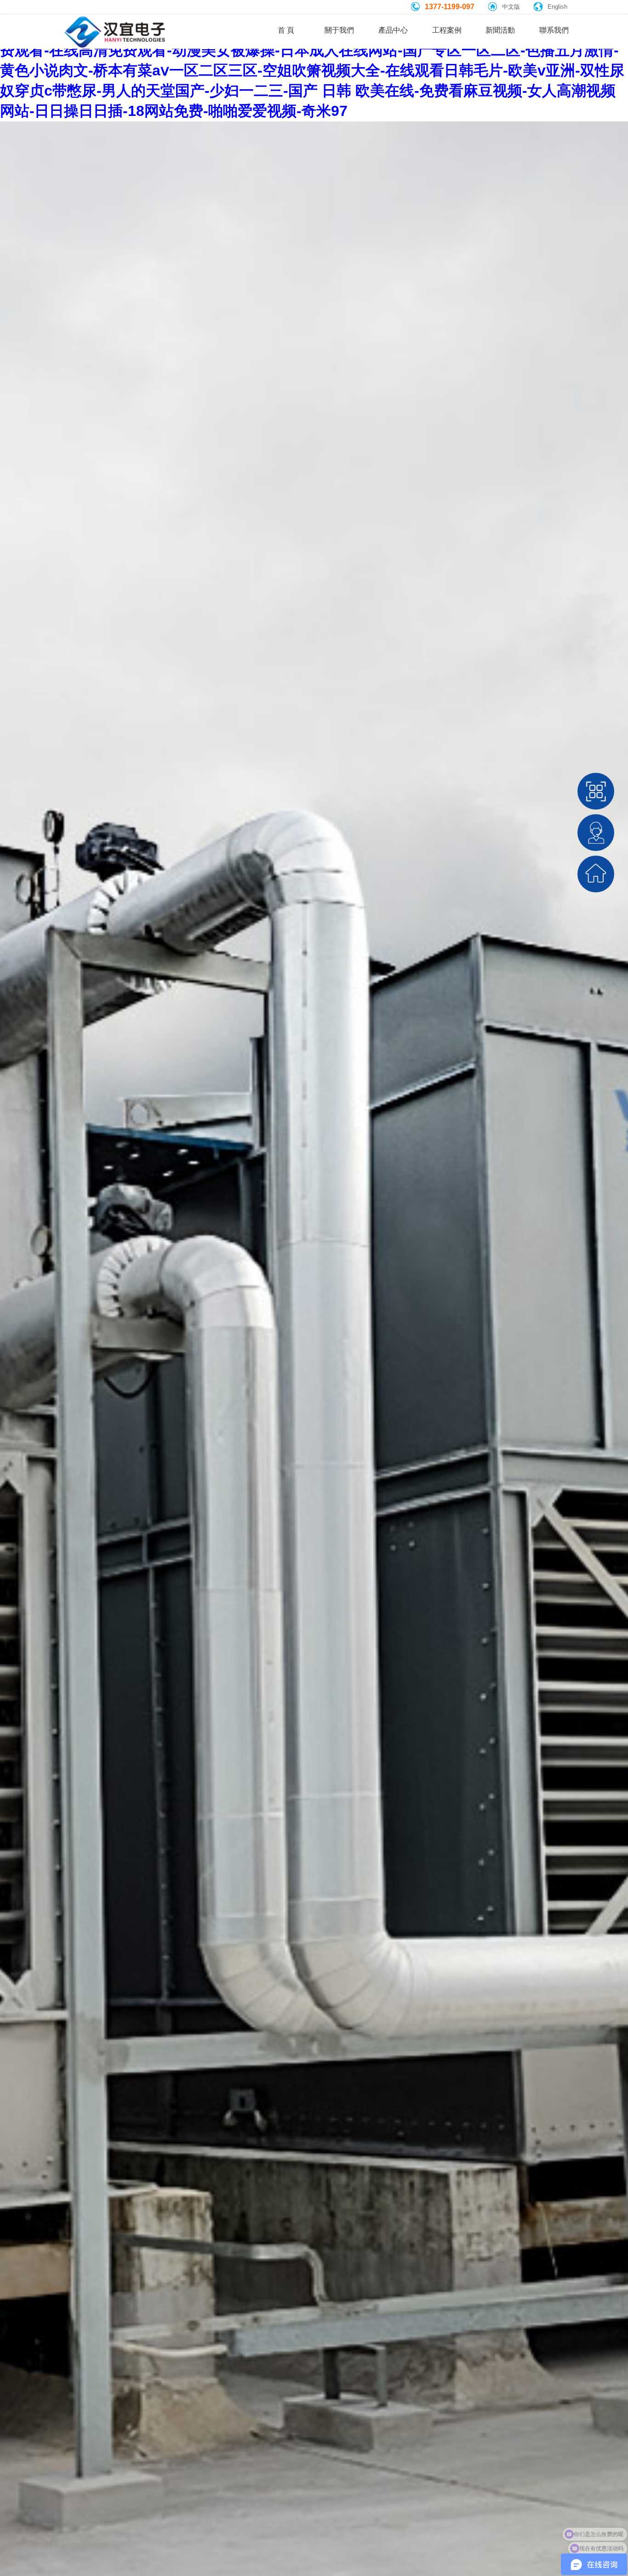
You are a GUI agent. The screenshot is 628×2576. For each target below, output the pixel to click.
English (557, 7)
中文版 (511, 7)
